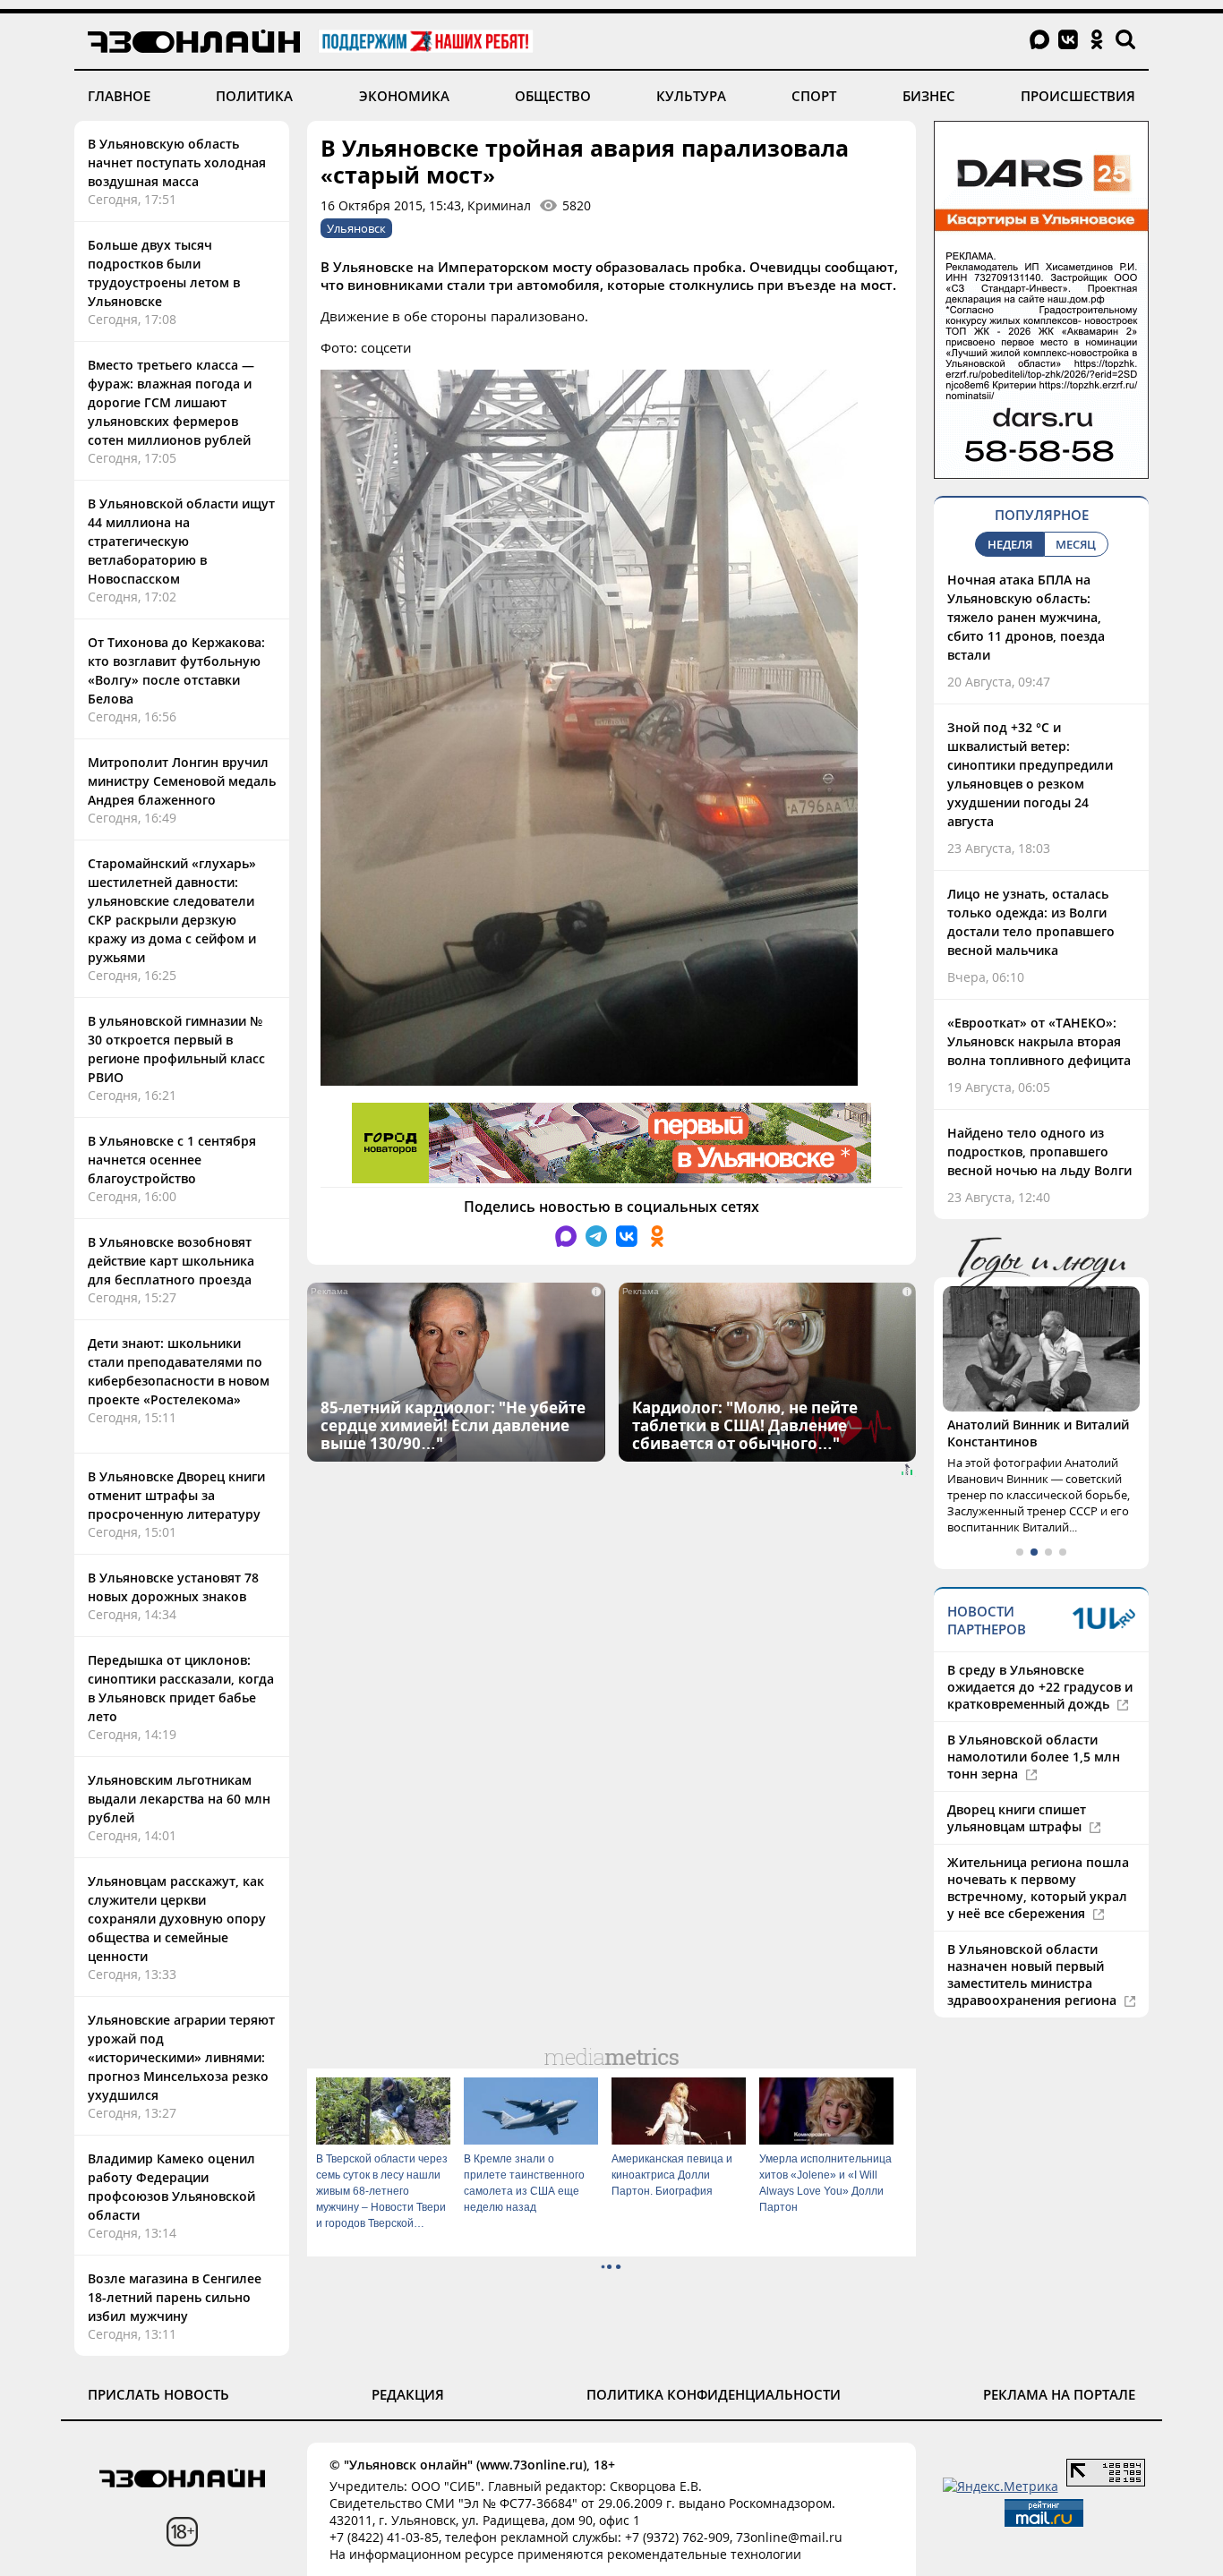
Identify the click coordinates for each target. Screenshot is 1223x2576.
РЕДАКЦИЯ (408, 2394)
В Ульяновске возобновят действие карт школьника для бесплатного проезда (171, 1261)
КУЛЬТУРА (691, 96)
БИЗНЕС (929, 96)
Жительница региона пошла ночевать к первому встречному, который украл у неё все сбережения (1038, 1888)
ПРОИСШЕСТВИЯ (1078, 96)
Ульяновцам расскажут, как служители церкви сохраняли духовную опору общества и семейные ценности (177, 1919)
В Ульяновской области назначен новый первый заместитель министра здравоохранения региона (1034, 1975)
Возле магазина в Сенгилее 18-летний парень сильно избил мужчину (175, 2297)
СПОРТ (814, 96)
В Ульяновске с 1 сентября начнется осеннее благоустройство (172, 1160)
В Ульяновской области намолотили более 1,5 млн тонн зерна (1034, 1757)
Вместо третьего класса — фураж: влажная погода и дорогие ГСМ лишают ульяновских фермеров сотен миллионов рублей (171, 402)
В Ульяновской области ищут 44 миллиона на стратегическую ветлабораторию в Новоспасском (181, 541)
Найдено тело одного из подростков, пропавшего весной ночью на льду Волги (1039, 1152)
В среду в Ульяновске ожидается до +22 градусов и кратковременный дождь (1040, 1687)
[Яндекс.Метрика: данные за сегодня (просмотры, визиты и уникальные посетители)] (1001, 2486)
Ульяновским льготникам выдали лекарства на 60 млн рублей (179, 1799)
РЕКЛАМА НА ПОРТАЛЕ (1059, 2394)
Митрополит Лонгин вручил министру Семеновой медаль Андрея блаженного (182, 781)
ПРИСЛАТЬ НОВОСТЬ (158, 2394)
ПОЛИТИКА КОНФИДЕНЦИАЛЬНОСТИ (714, 2394)
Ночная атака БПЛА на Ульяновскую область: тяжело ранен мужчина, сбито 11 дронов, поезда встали (1026, 617)
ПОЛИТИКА (254, 96)
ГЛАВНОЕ (119, 96)
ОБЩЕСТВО (553, 96)
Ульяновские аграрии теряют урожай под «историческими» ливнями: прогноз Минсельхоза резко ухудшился (181, 2057)
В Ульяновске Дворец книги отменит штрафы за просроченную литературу (176, 1495)
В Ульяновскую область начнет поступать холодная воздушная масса (177, 162)
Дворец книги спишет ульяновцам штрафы (1017, 1818)
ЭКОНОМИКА (404, 96)
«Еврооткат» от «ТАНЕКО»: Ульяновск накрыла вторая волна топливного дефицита (1039, 1041)
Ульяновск (356, 228)
